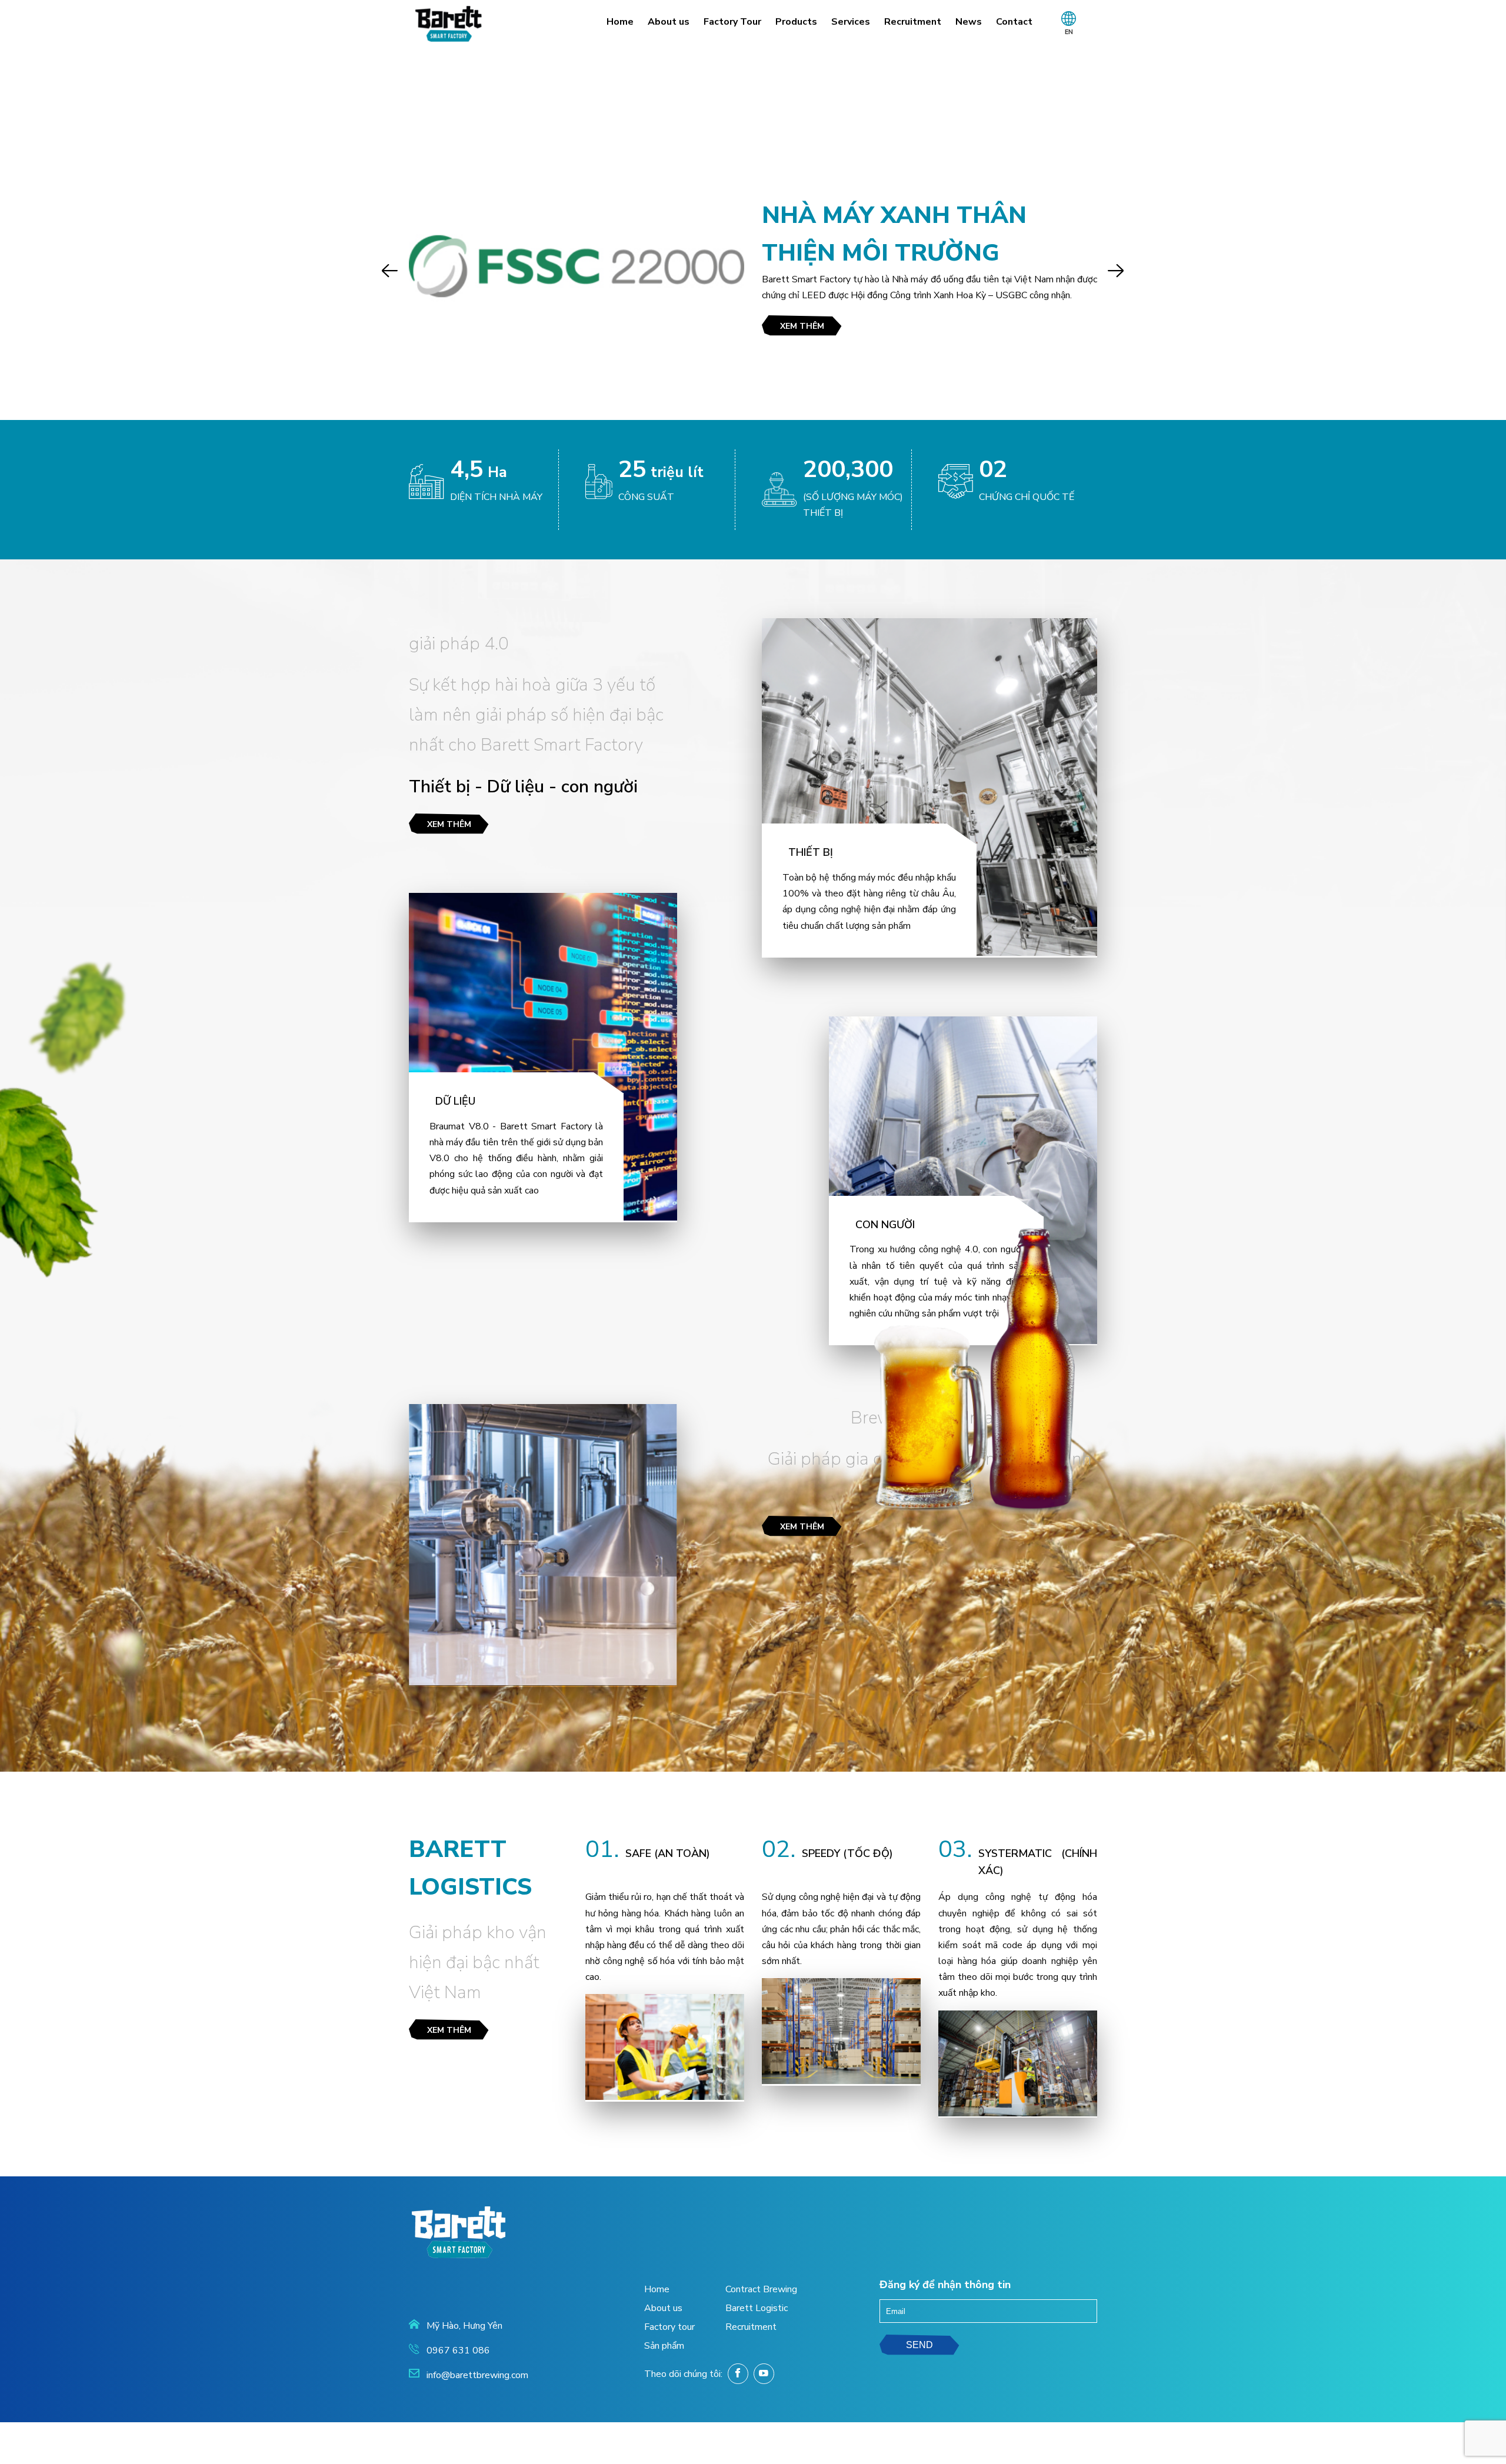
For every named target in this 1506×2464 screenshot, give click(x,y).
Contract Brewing (761, 2289)
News (969, 22)
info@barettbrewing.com (477, 2375)
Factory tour (669, 2327)
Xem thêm (802, 326)
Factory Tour (732, 22)
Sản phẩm (664, 2346)
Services (851, 22)
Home (620, 22)
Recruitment (913, 22)
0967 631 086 (458, 2350)
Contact (1014, 22)
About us (669, 22)
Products (796, 22)
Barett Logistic (757, 2308)
